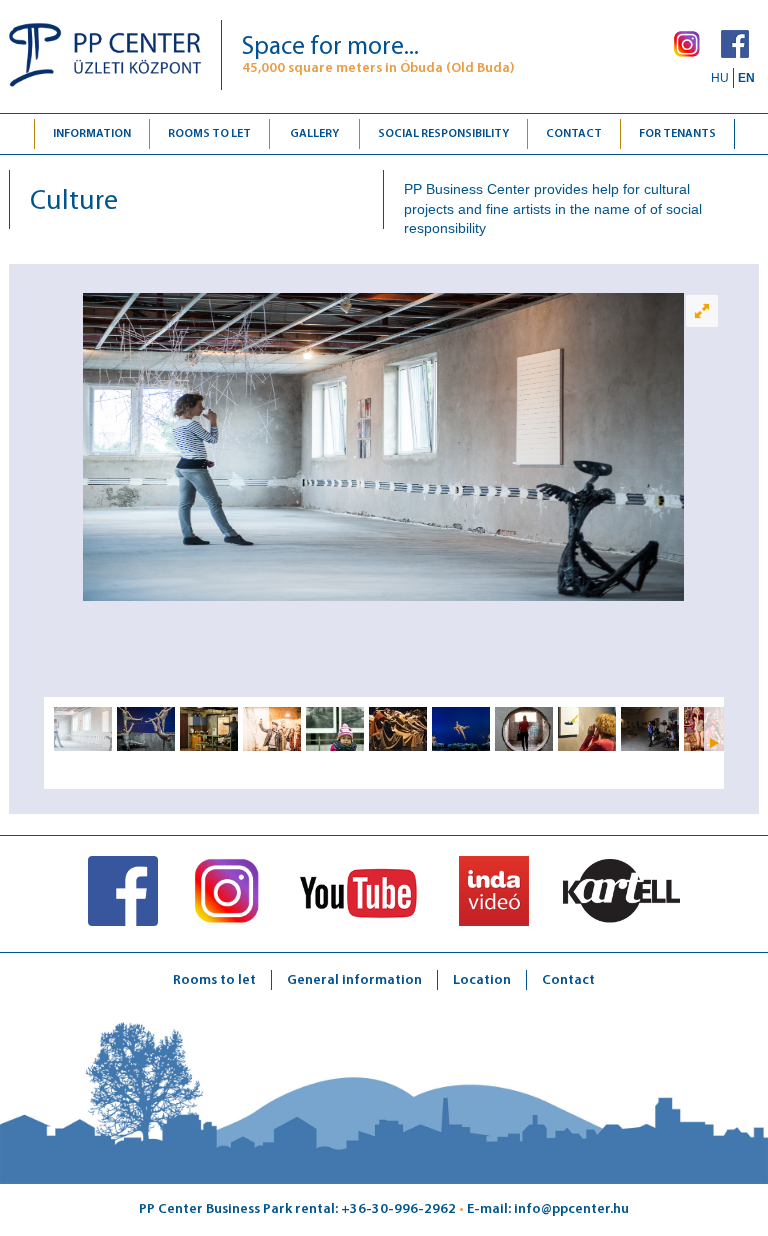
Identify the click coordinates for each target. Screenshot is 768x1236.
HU (720, 78)
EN (746, 78)
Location (482, 980)
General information (354, 980)
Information (92, 134)
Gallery (314, 134)
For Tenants (677, 134)
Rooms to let (209, 134)
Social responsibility (443, 134)
